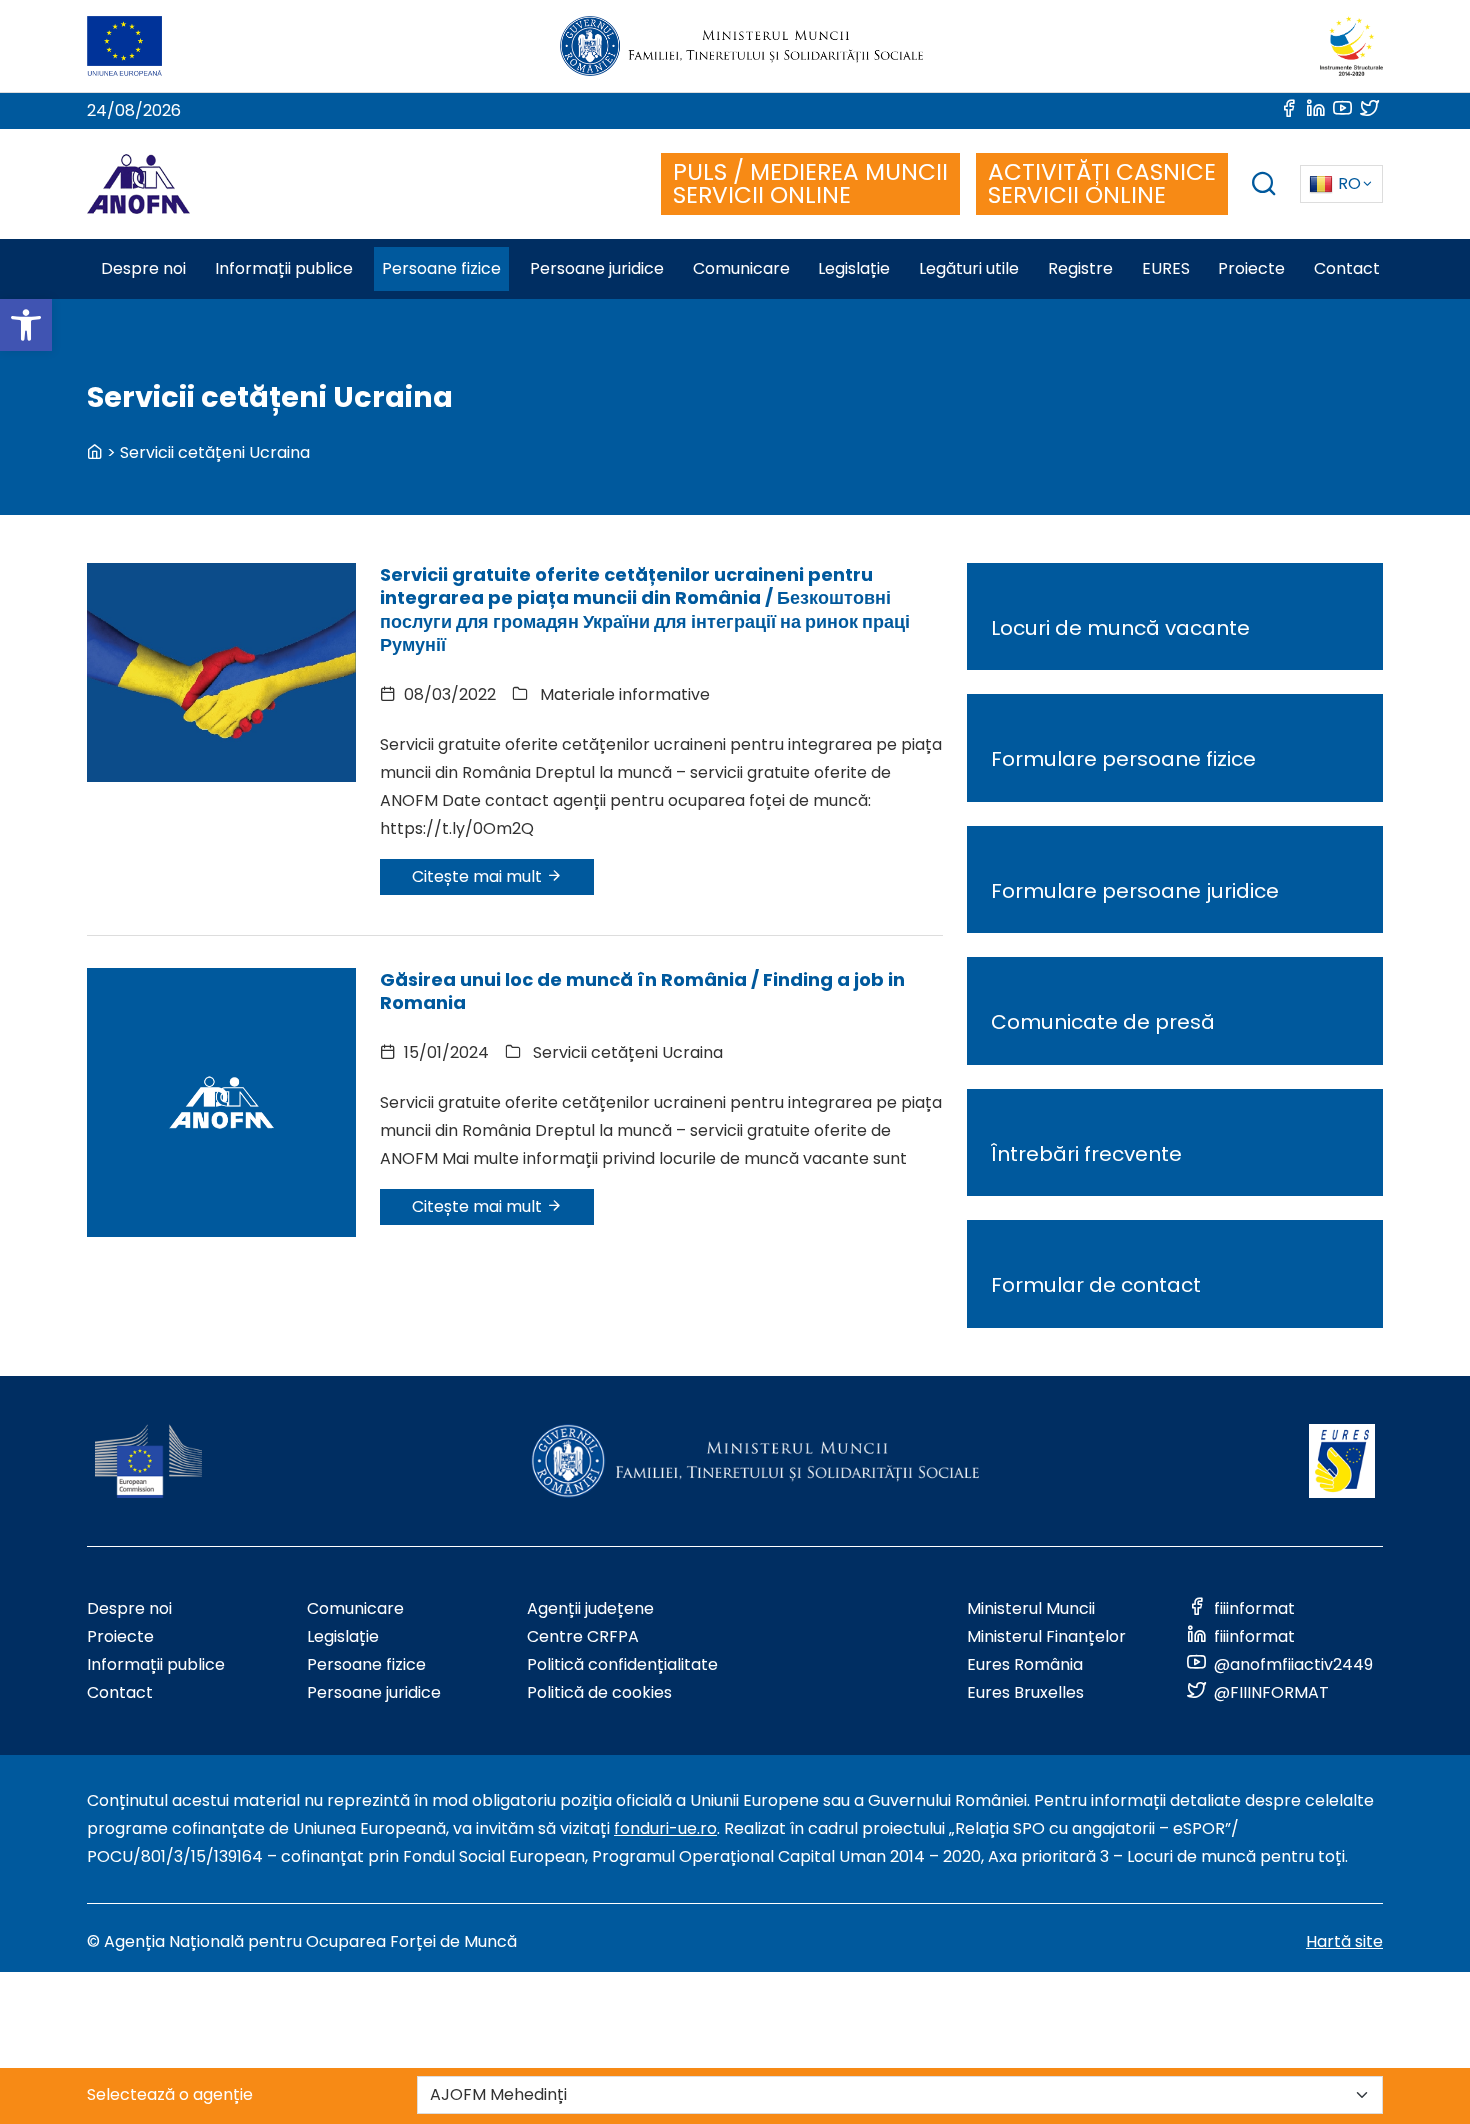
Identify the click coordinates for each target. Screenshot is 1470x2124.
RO (1349, 183)
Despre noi (129, 1608)
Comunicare (355, 1608)
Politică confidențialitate (622, 1664)
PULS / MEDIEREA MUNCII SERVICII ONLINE (810, 183)
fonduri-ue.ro (665, 1828)
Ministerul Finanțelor (1046, 1636)
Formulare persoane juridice (1135, 891)
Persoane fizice (366, 1664)
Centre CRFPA (583, 1636)
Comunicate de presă (1103, 1022)
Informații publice (156, 1664)
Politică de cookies (599, 1692)
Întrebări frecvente (1086, 1154)
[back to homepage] (95, 452)
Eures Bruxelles (1025, 1692)
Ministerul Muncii (1031, 1608)
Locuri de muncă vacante (1120, 628)
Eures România (1025, 1664)
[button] (26, 325)
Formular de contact (1096, 1285)
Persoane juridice (374, 1692)
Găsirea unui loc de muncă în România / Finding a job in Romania (642, 991)
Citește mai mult (479, 876)
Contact (120, 1692)
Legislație (343, 1636)
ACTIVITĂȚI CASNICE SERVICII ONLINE (1102, 183)
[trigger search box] (1264, 186)
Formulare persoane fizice (1123, 759)
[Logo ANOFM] (138, 184)
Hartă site (1344, 1941)
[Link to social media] (1290, 110)
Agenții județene (590, 1608)
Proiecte (120, 1636)
